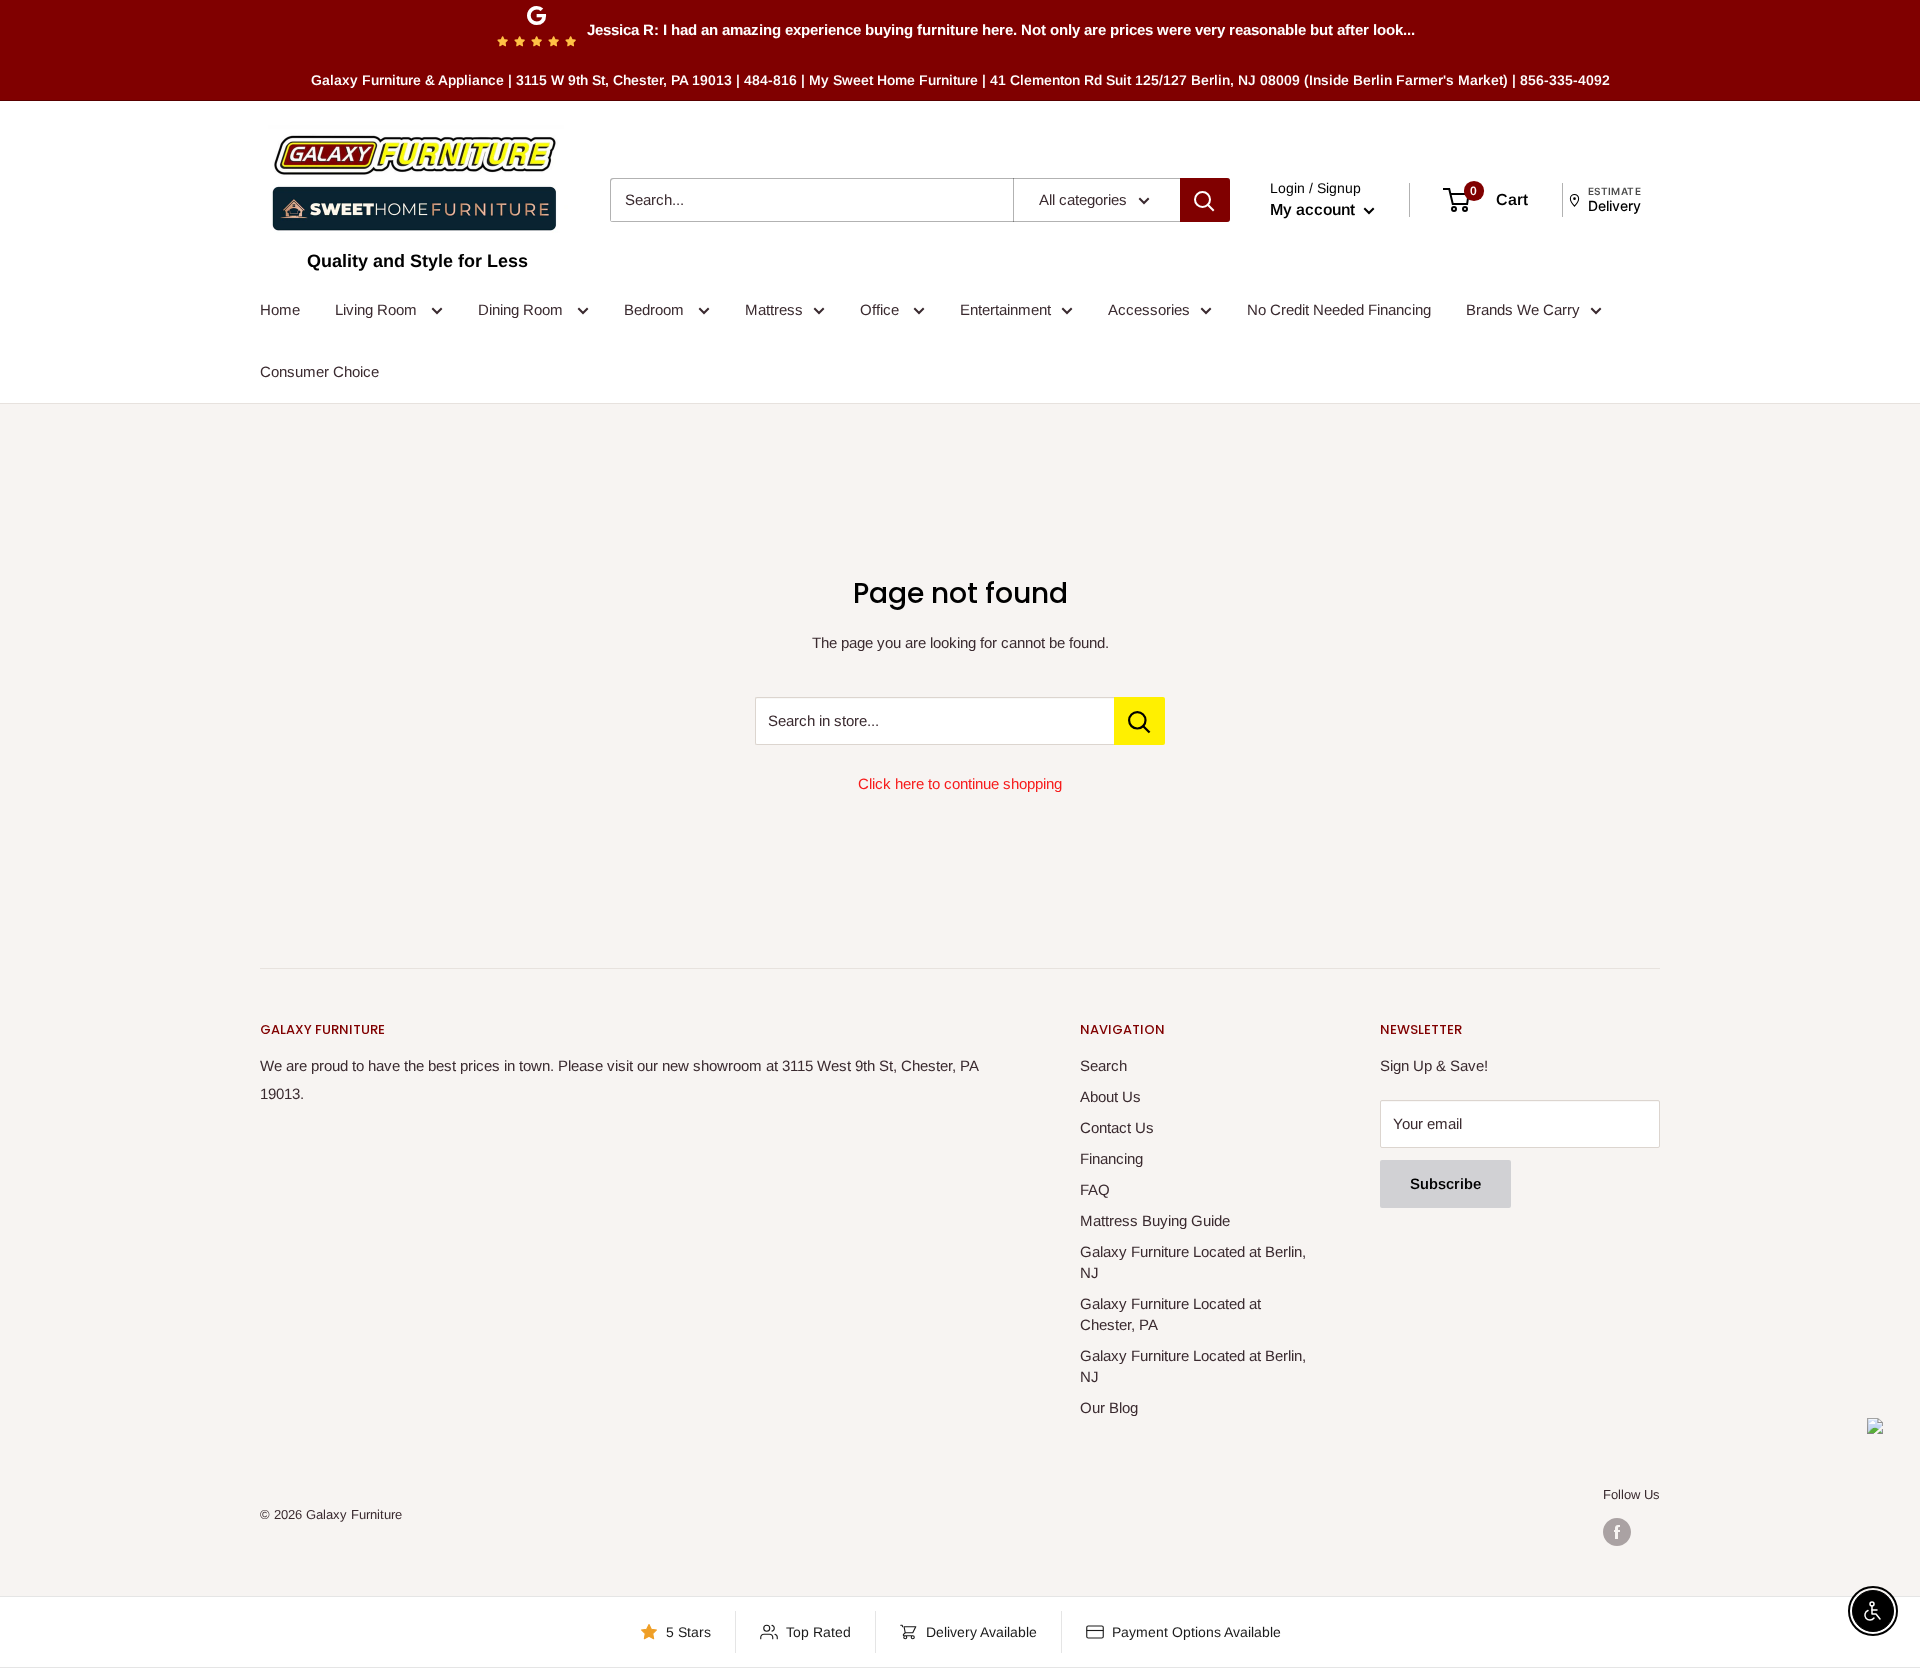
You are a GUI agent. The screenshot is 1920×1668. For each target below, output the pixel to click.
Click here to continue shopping (960, 783)
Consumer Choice (319, 371)
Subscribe (1445, 1183)
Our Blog (1109, 1407)
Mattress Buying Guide (1155, 1220)
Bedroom (656, 309)
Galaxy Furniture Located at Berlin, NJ (1193, 1262)
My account (1314, 209)
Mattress (774, 309)
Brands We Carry (1523, 309)
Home (280, 309)
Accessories (1149, 309)
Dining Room (522, 309)
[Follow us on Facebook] (1617, 1532)
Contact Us (1117, 1127)
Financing (1111, 1158)
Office (881, 309)
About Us (1110, 1096)
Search (1103, 1065)
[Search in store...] (1139, 721)
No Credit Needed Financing (1339, 309)
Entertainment (1005, 309)
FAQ (1095, 1189)
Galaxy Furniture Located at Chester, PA (1170, 1314)
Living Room (378, 309)
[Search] (1205, 200)
